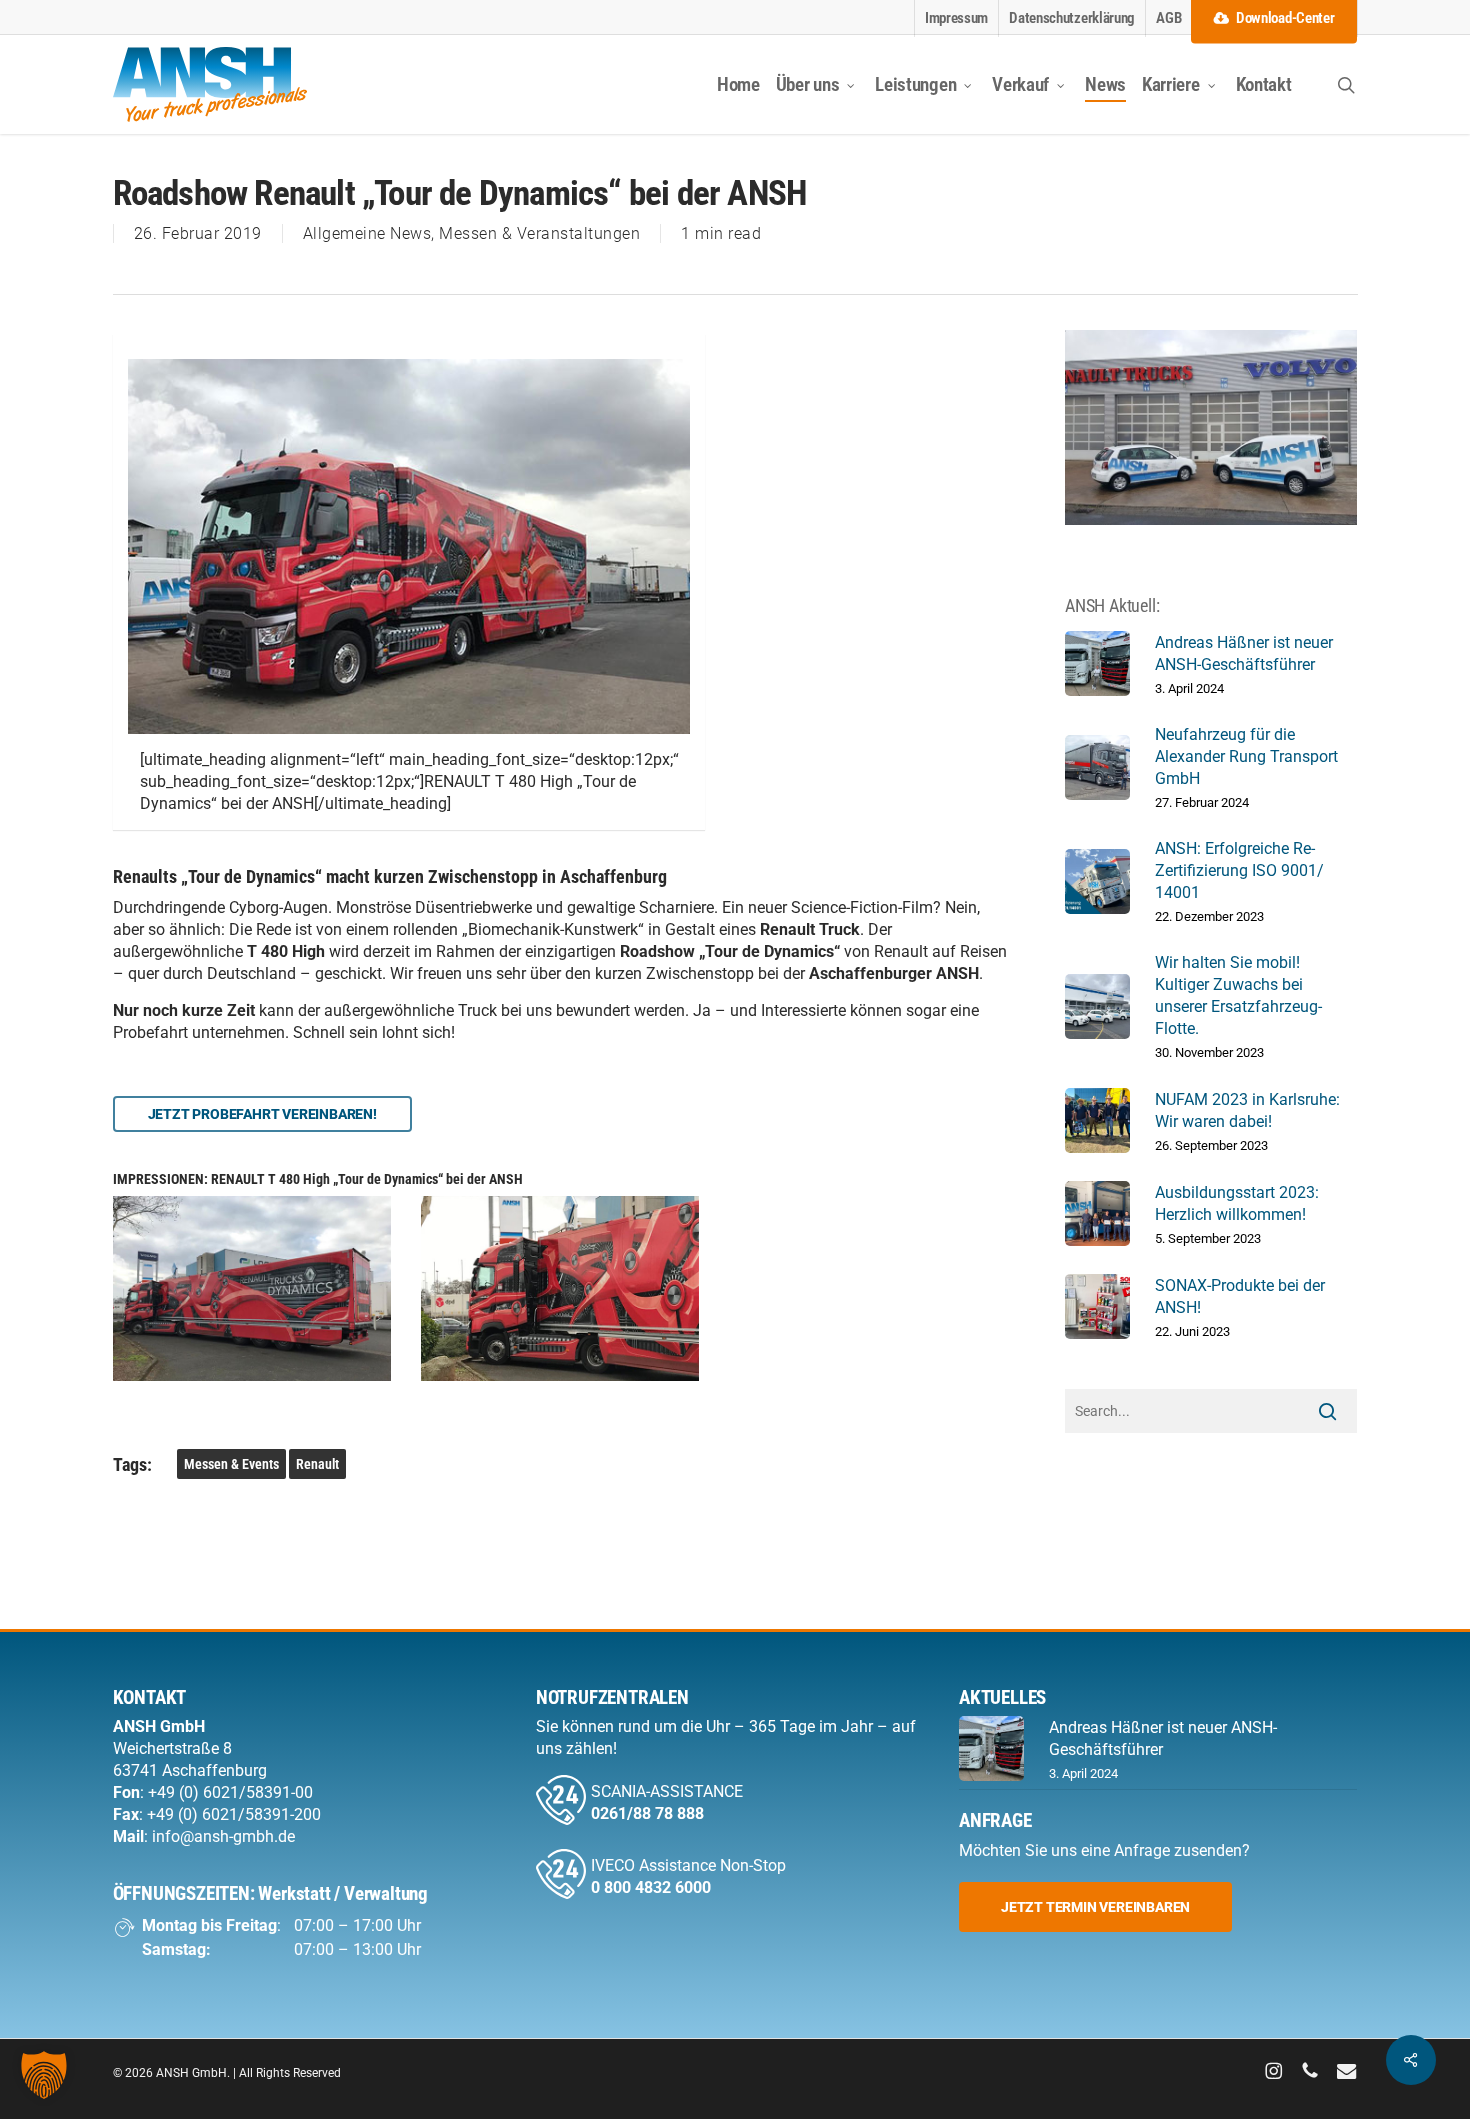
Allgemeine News (367, 233)
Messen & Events (231, 1464)
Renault (317, 1464)
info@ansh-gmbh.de (223, 1836)
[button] (262, 1114)
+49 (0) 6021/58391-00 (230, 1792)
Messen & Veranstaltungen (539, 233)
